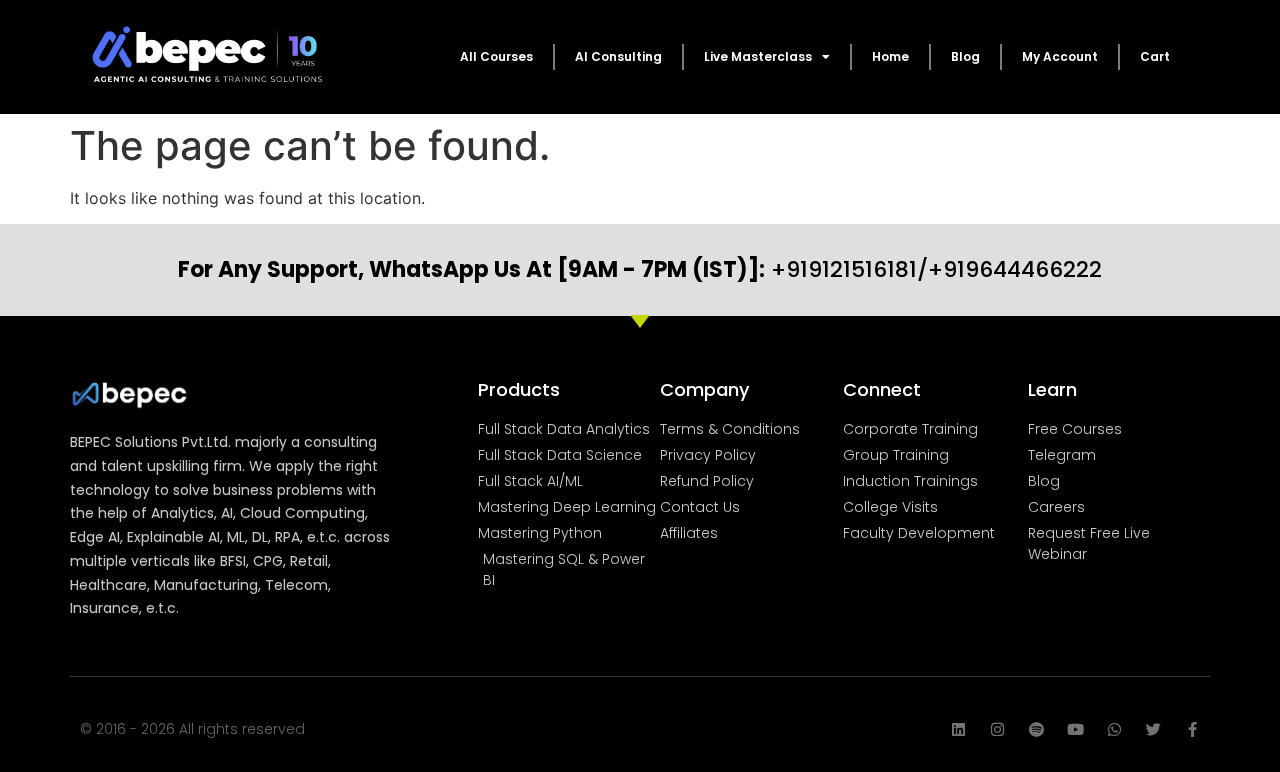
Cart (1155, 56)
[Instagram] (997, 729)
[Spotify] (1036, 729)
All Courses (496, 56)
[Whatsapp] (1114, 729)
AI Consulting (618, 56)
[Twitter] (1153, 729)
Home (890, 56)
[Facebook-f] (1192, 729)
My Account (1060, 56)
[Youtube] (1075, 729)
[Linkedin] (958, 729)
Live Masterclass (758, 56)
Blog (965, 56)
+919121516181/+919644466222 (640, 269)
